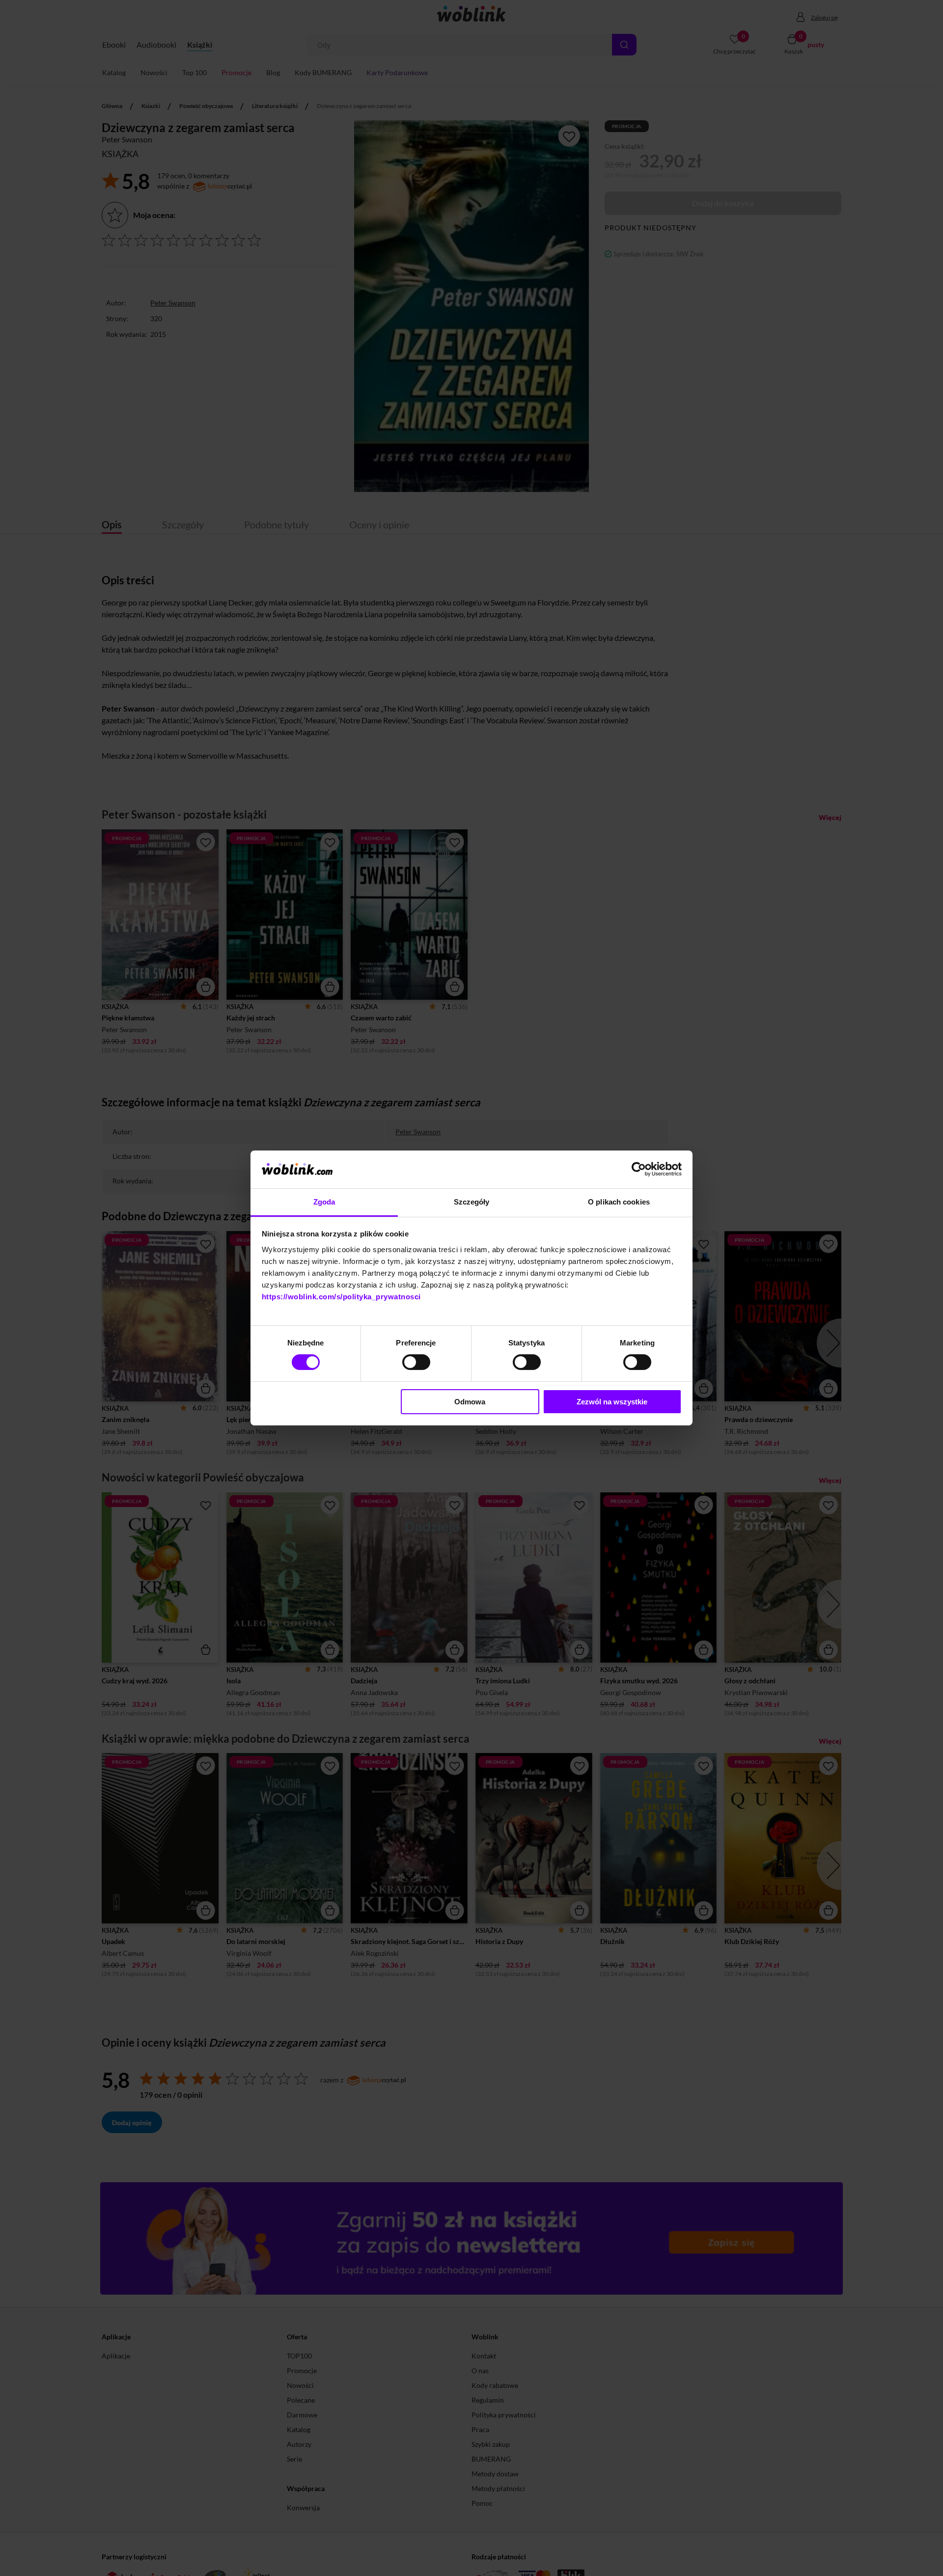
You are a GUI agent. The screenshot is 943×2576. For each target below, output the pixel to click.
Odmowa (470, 1402)
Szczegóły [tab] (472, 1202)
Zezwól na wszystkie (612, 1402)
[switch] (416, 1362)
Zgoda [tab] (324, 1202)
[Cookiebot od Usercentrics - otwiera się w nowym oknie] (639, 1169)
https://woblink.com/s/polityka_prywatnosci (341, 1297)
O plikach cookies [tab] (619, 1202)
